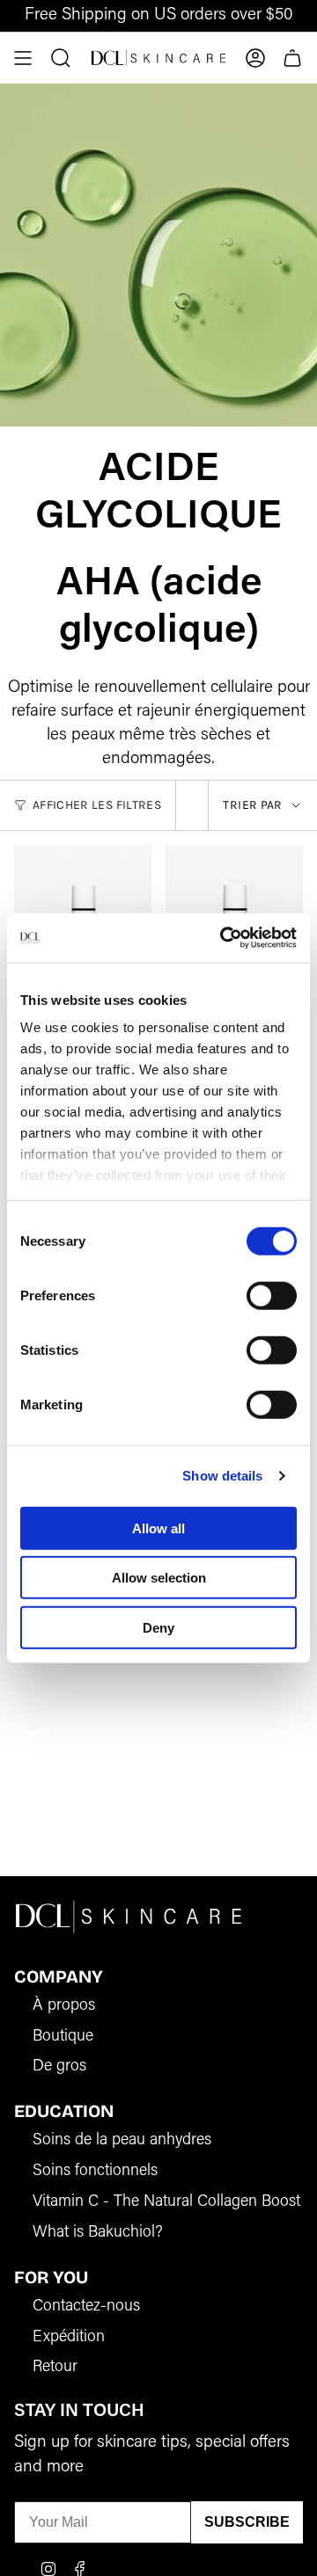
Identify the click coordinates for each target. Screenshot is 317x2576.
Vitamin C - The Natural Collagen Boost (166, 2202)
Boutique (63, 2037)
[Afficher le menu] (23, 58)
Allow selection (159, 1578)
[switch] (272, 1295)
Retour (55, 2368)
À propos (64, 2006)
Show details (222, 1476)
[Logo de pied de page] (129, 1916)
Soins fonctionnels (95, 2172)
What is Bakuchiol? (98, 2233)
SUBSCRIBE (247, 2522)
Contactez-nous (86, 2307)
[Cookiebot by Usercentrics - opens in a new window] (224, 938)
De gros (59, 2067)
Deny (158, 1627)
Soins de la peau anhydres (122, 2141)
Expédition (69, 2338)
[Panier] (292, 58)
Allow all (158, 1528)
